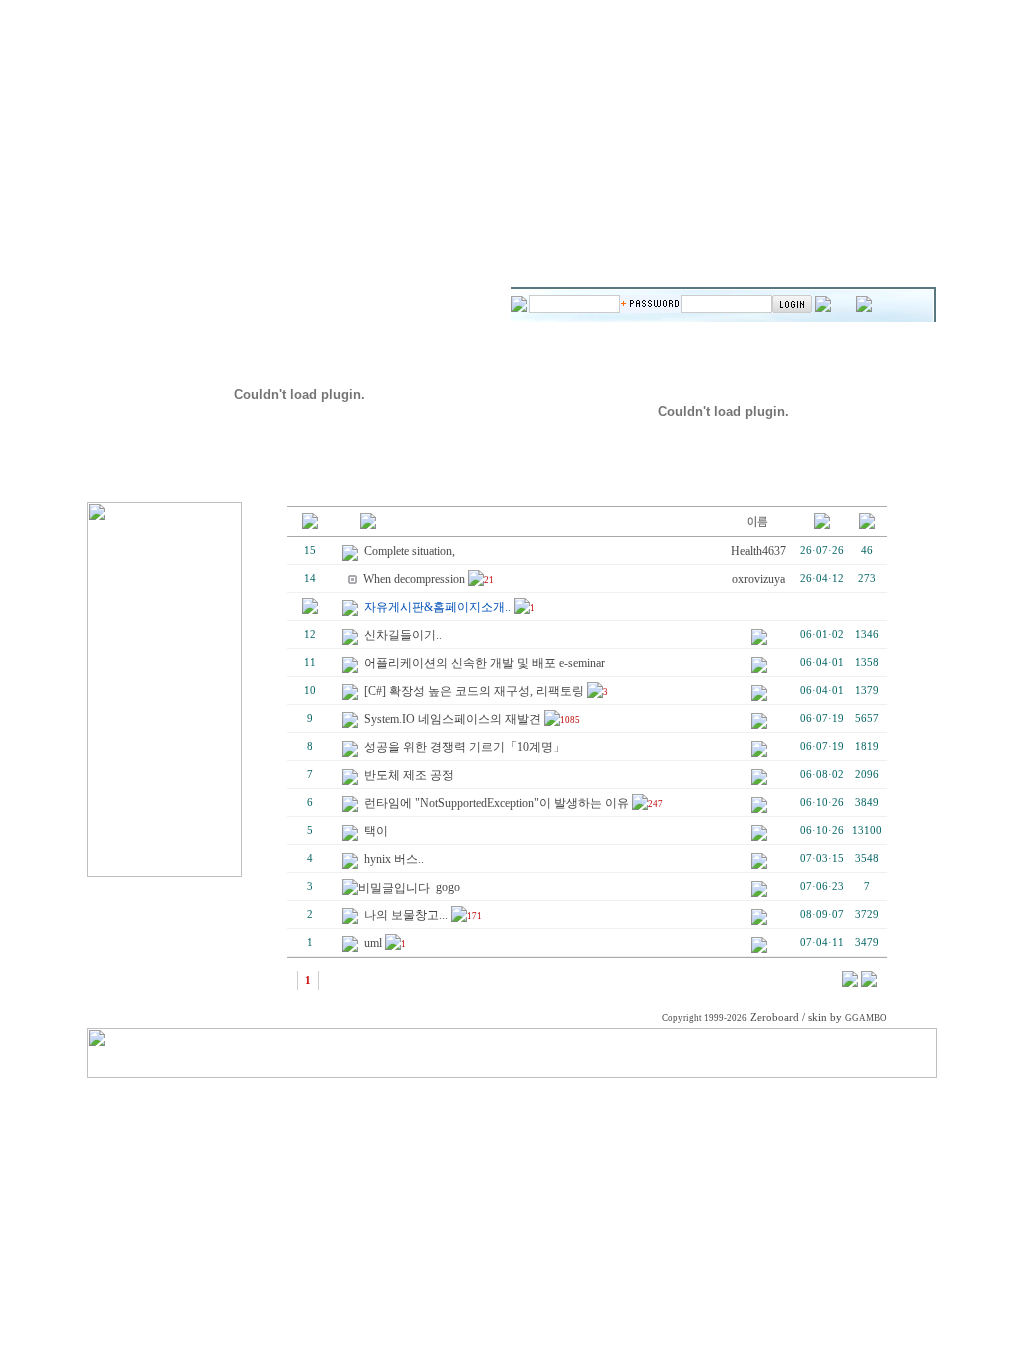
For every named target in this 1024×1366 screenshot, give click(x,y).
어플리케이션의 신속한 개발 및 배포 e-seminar (484, 663)
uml (373, 943)
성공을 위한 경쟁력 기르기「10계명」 (464, 747)
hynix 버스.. (394, 859)
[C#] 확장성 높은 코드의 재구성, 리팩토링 (474, 691)
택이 (376, 831)
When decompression (414, 579)
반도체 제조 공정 (409, 775)
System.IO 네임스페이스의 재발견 (452, 719)
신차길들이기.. (403, 635)
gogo (448, 887)
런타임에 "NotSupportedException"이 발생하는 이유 (496, 803)
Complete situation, (409, 551)
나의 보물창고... (406, 915)
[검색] (850, 983)
